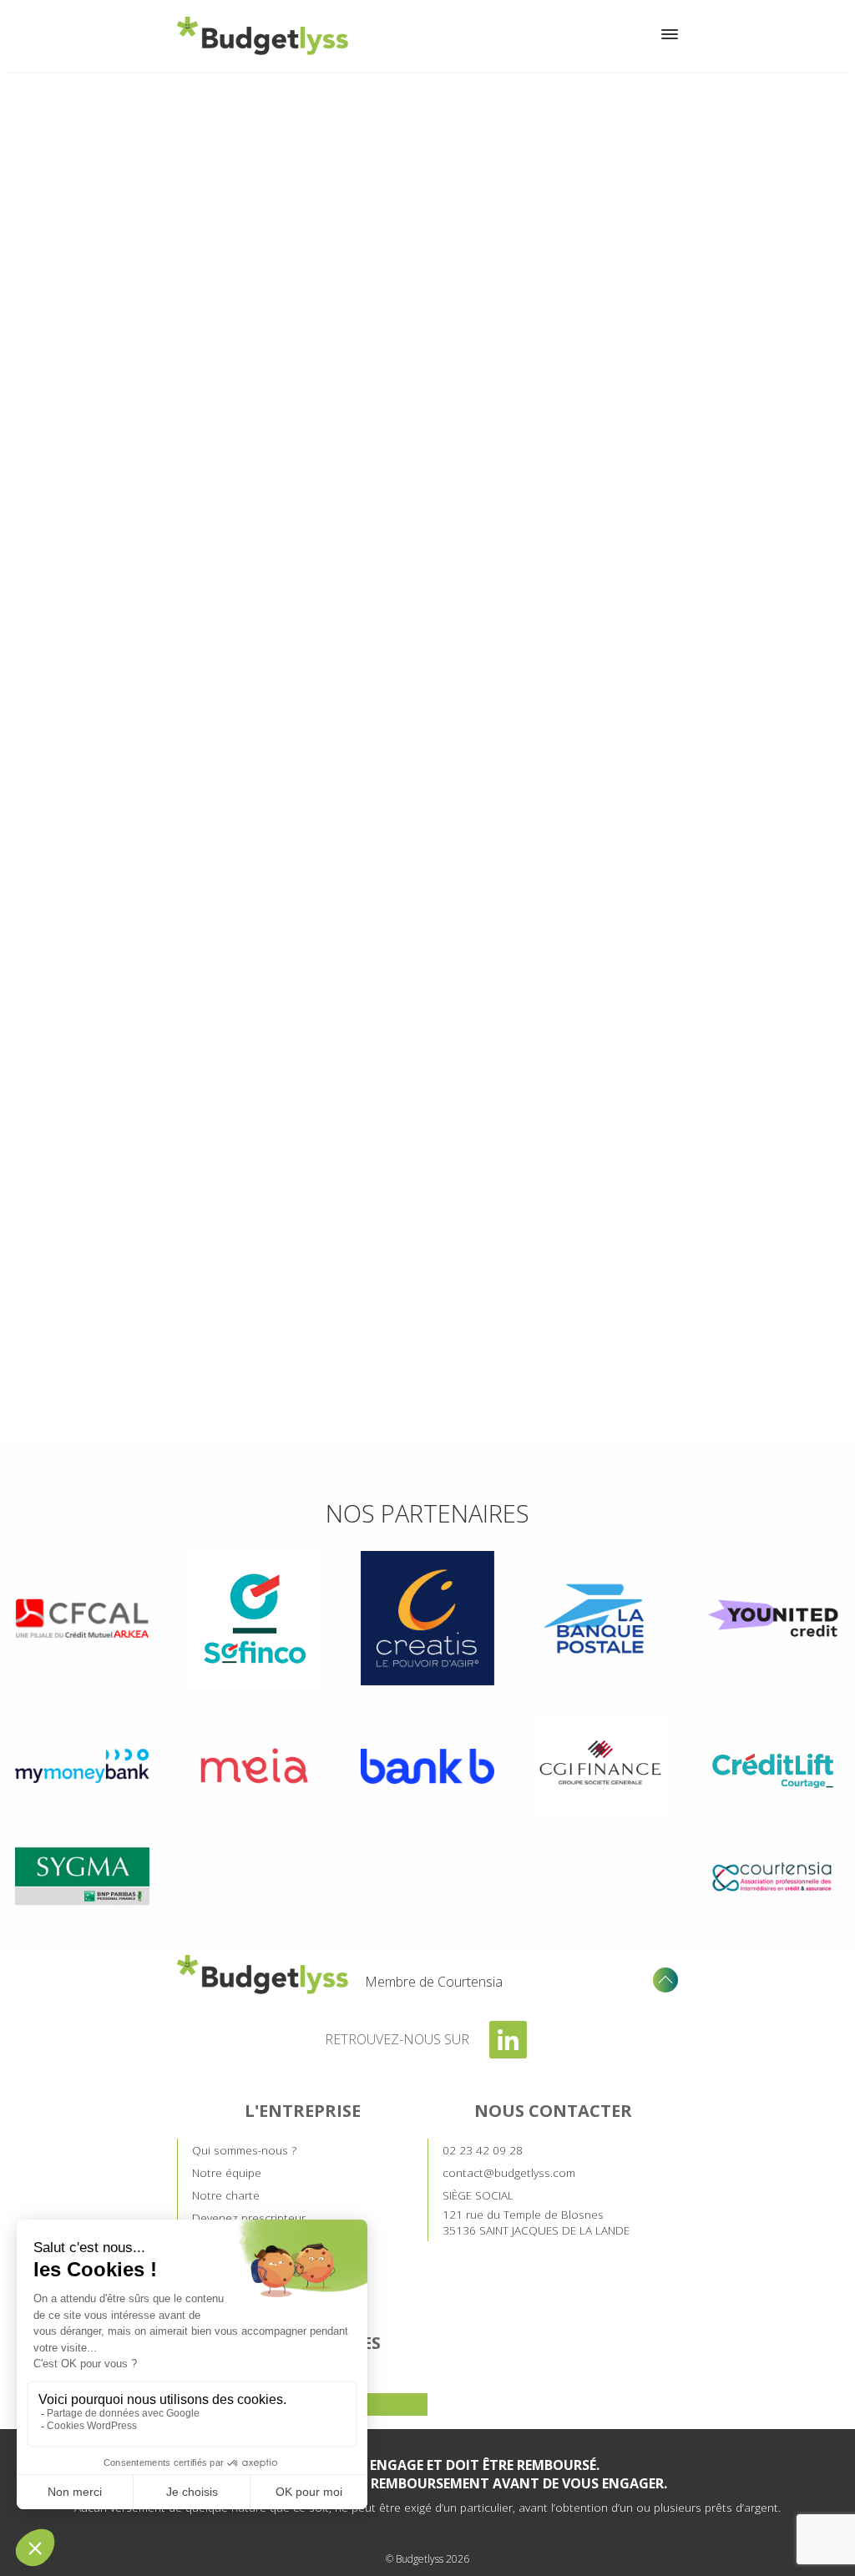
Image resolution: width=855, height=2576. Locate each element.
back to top (665, 1980)
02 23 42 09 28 (483, 2150)
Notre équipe (227, 2172)
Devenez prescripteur (249, 2217)
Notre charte (226, 2195)
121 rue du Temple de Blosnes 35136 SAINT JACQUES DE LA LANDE (536, 2212)
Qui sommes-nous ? (244, 2150)
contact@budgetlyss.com (509, 2172)
